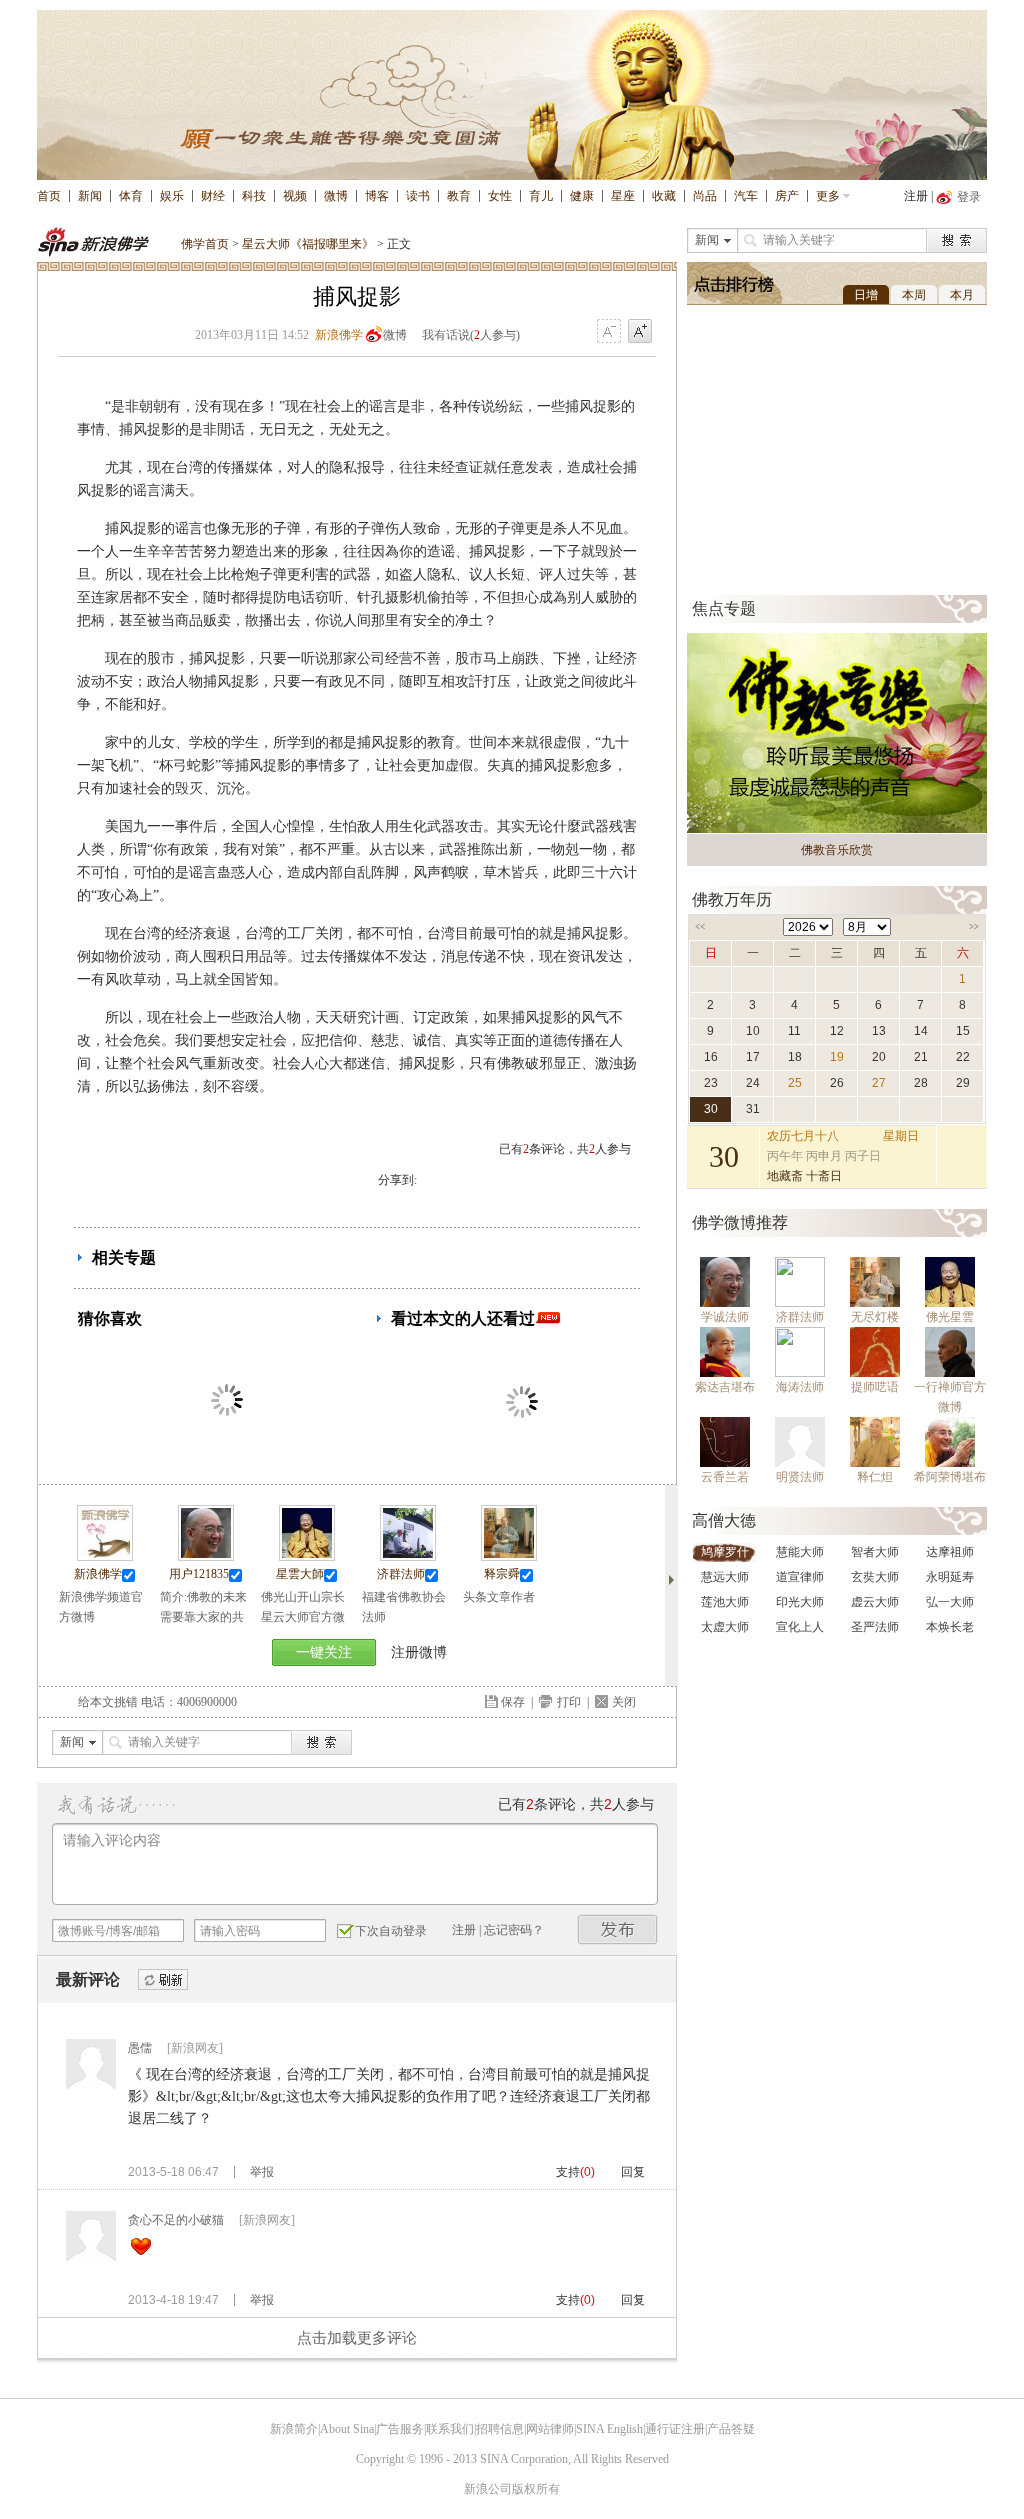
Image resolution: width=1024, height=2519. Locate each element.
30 (711, 1109)
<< (700, 927)
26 (837, 1083)
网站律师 (550, 2429)
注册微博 (419, 1652)
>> (974, 927)
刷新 (163, 1980)
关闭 (624, 1702)
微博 (336, 196)
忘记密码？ (514, 1930)
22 (963, 1057)
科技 (254, 196)
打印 (569, 1702)
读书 (418, 196)
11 (794, 1031)
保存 (513, 1702)
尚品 (705, 196)
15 (963, 1031)
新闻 (90, 196)
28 (921, 1083)
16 (711, 1057)
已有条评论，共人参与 (565, 1149)
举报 (262, 2172)
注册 (916, 196)
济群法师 (401, 1574)
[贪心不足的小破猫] (91, 2257)
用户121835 (199, 1574)
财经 (213, 196)
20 (879, 1057)
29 (963, 1083)
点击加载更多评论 (357, 2338)
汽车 (746, 196)
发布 (618, 1929)
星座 (623, 196)
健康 (582, 196)
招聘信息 (500, 2429)
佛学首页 (205, 244)
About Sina (347, 2429)
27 (879, 1083)
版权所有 (536, 2489)
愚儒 (140, 2048)
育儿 (541, 196)
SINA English (609, 2429)
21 (921, 1057)
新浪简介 (294, 2429)
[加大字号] (640, 332)
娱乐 (172, 196)
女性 (500, 196)
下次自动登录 (391, 1931)
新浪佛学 (339, 335)
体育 (131, 196)
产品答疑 (731, 2429)
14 (921, 1031)
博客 (377, 196)
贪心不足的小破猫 (176, 2220)
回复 (633, 2172)
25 (795, 1083)
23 (711, 1083)
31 (753, 1109)
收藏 (664, 196)
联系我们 (450, 2429)
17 (753, 1057)
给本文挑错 (108, 1702)
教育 (459, 196)
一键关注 (324, 1652)
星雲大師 (300, 1574)
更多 (828, 196)
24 (753, 1083)
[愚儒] (91, 2085)
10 (753, 1031)
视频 (295, 196)
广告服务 (400, 2429)
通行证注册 (675, 2429)
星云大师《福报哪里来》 (308, 244)
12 (837, 1031)
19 (837, 1057)
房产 (787, 196)
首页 (49, 196)
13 (879, 1031)
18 (795, 1057)
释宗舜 (502, 1574)
